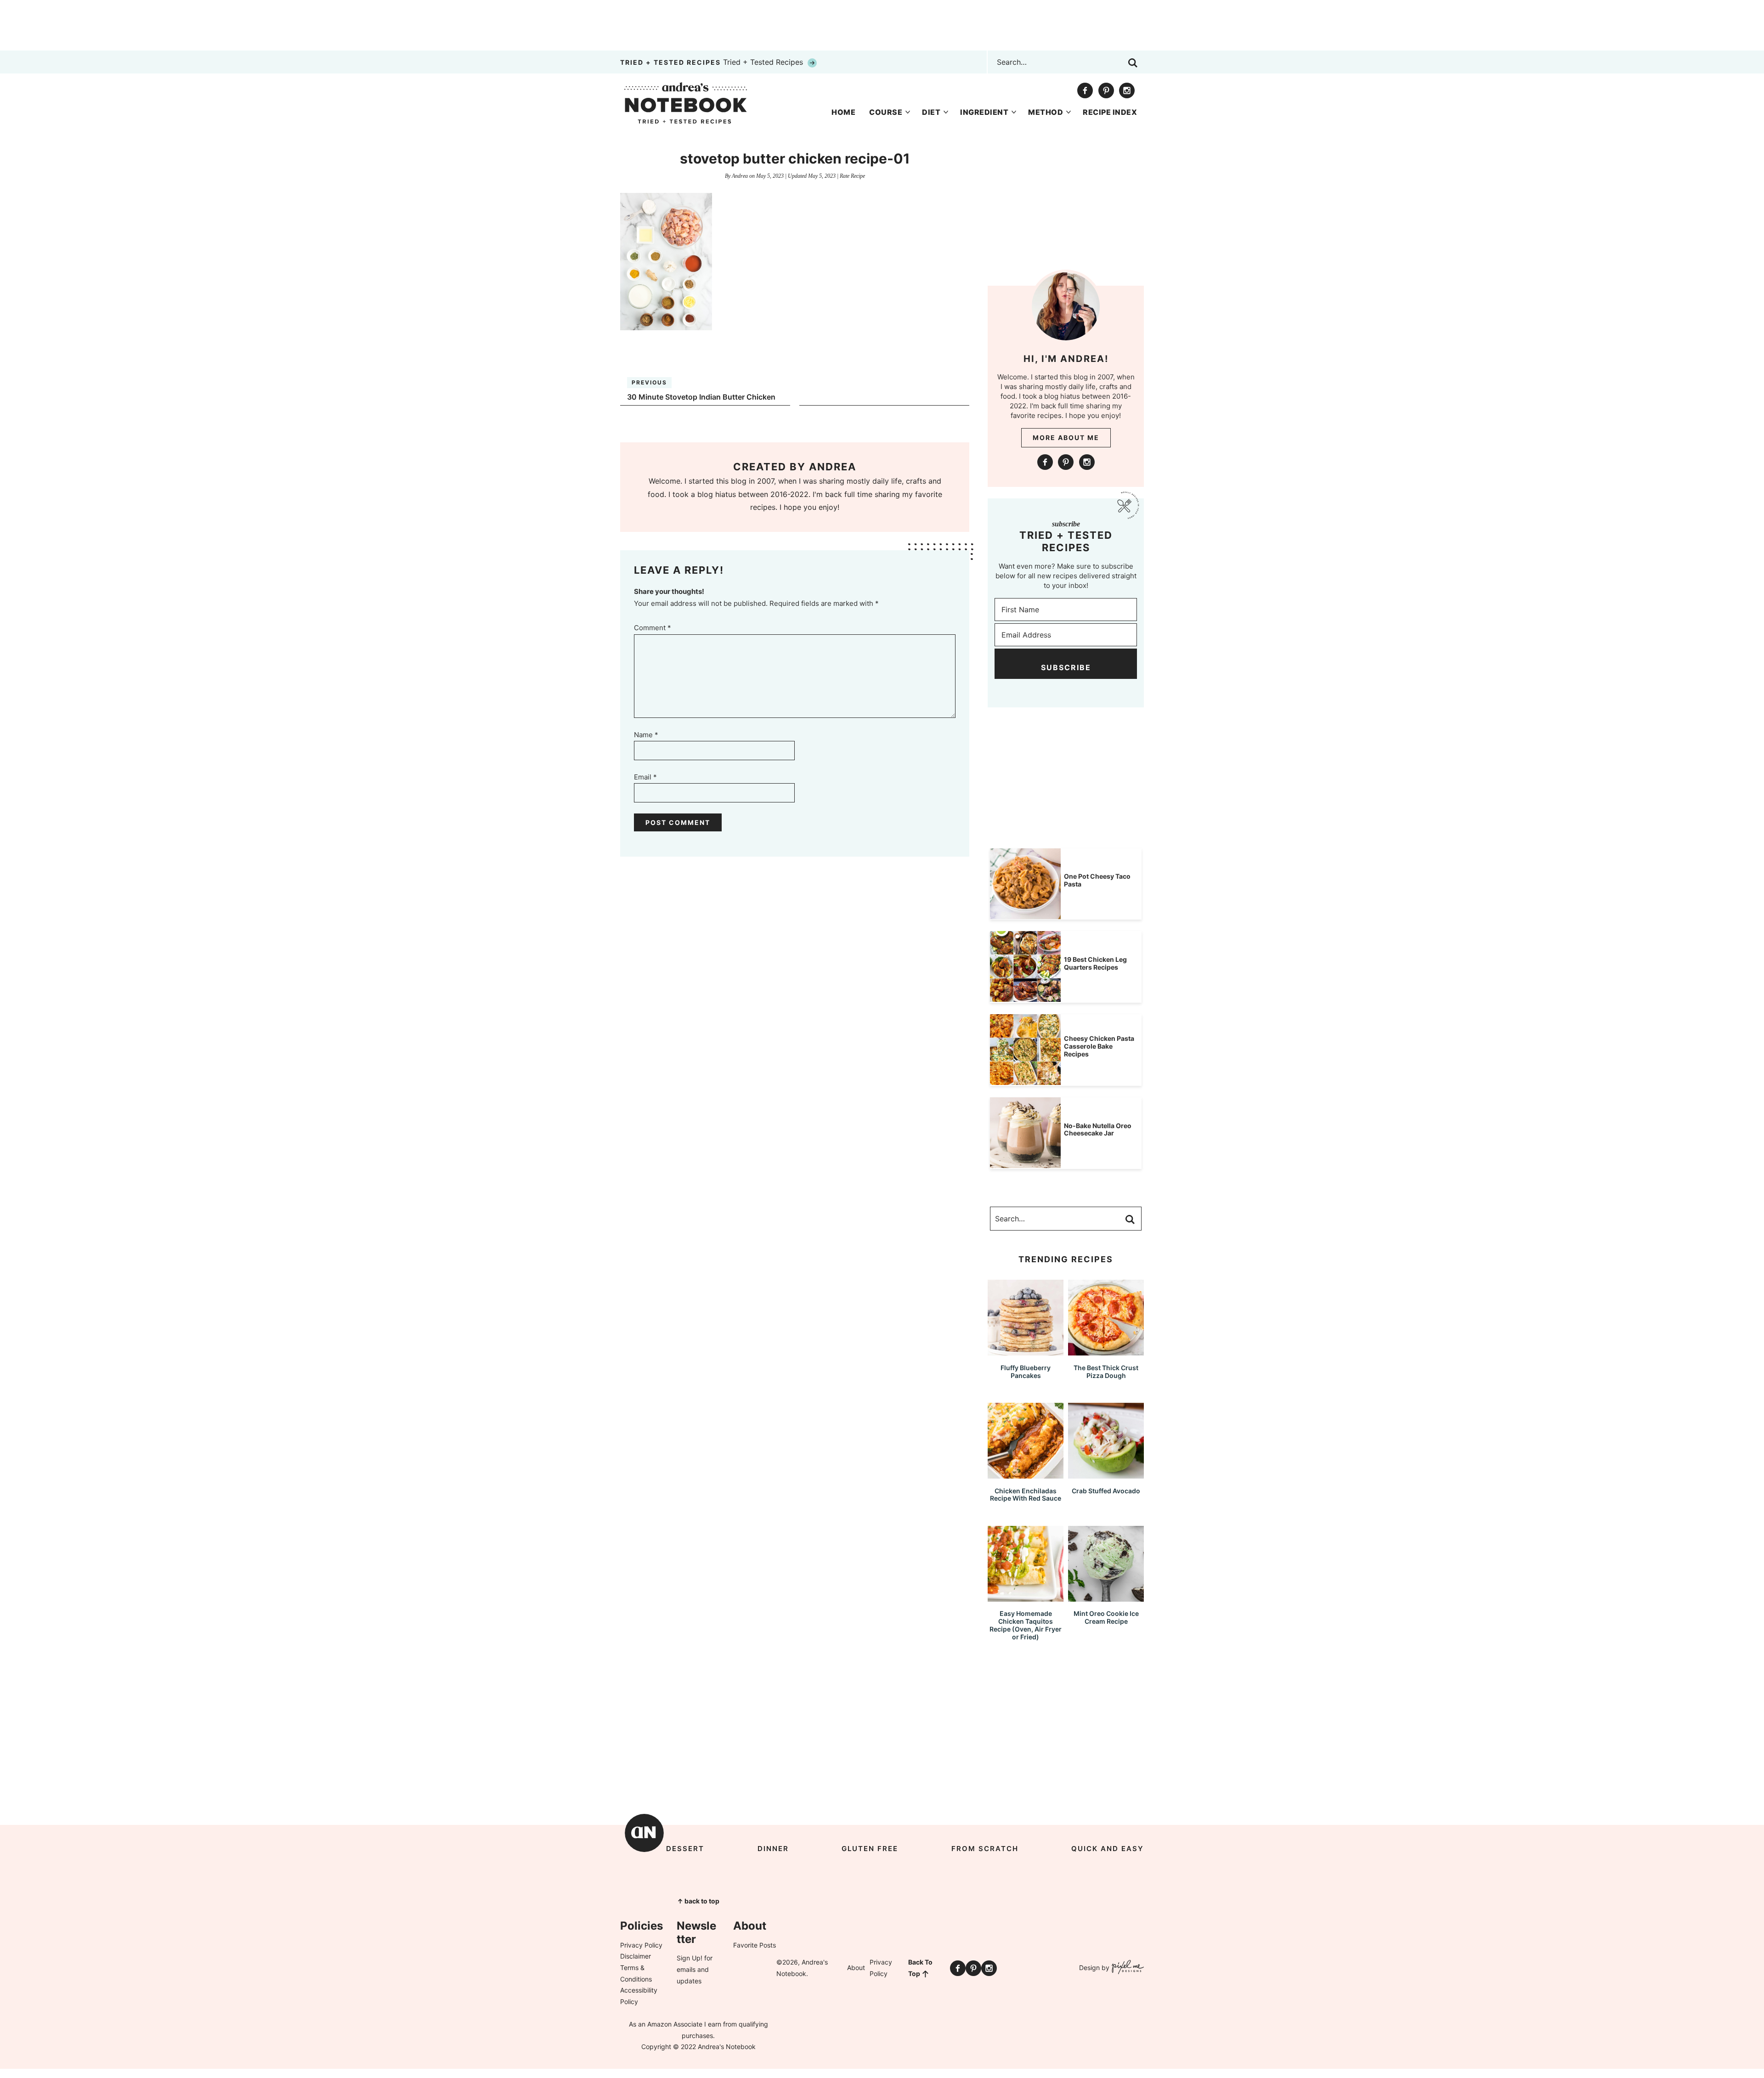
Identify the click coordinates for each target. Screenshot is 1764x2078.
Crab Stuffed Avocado (1106, 1491)
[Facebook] (1085, 90)
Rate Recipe (852, 176)
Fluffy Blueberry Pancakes (1026, 1372)
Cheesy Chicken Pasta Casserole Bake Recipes (1099, 1046)
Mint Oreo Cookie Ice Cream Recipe (1106, 1617)
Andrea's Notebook (686, 103)
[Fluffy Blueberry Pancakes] (1026, 1351)
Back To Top (920, 1968)
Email (645, 777)
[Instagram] (1127, 90)
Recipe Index (1110, 112)
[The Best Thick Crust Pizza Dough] (1106, 1351)
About (856, 1968)
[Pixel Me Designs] (1127, 1968)
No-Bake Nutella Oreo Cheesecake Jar (1098, 1129)
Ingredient (984, 112)
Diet (931, 112)
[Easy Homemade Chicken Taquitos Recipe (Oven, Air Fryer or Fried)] (1026, 1597)
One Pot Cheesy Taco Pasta (1097, 880)
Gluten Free (870, 1849)
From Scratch (985, 1849)
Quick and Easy (1108, 1849)
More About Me (1066, 438)
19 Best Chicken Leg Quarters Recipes (1095, 963)
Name (646, 735)
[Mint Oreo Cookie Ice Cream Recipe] (1106, 1597)
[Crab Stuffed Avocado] (1106, 1474)
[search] (1133, 63)
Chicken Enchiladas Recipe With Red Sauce (1026, 1495)
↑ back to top (698, 1901)
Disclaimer (636, 1956)
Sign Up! (690, 1958)
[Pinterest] (1106, 90)
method (1046, 112)
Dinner (773, 1849)
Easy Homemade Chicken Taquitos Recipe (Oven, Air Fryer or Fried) (1026, 1625)
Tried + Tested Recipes (713, 62)
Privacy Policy (641, 1945)
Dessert (685, 1849)
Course (886, 112)
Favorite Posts (755, 1945)
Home (843, 112)
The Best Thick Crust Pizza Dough (1106, 1372)
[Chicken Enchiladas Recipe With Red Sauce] (1026, 1474)
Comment (653, 628)
